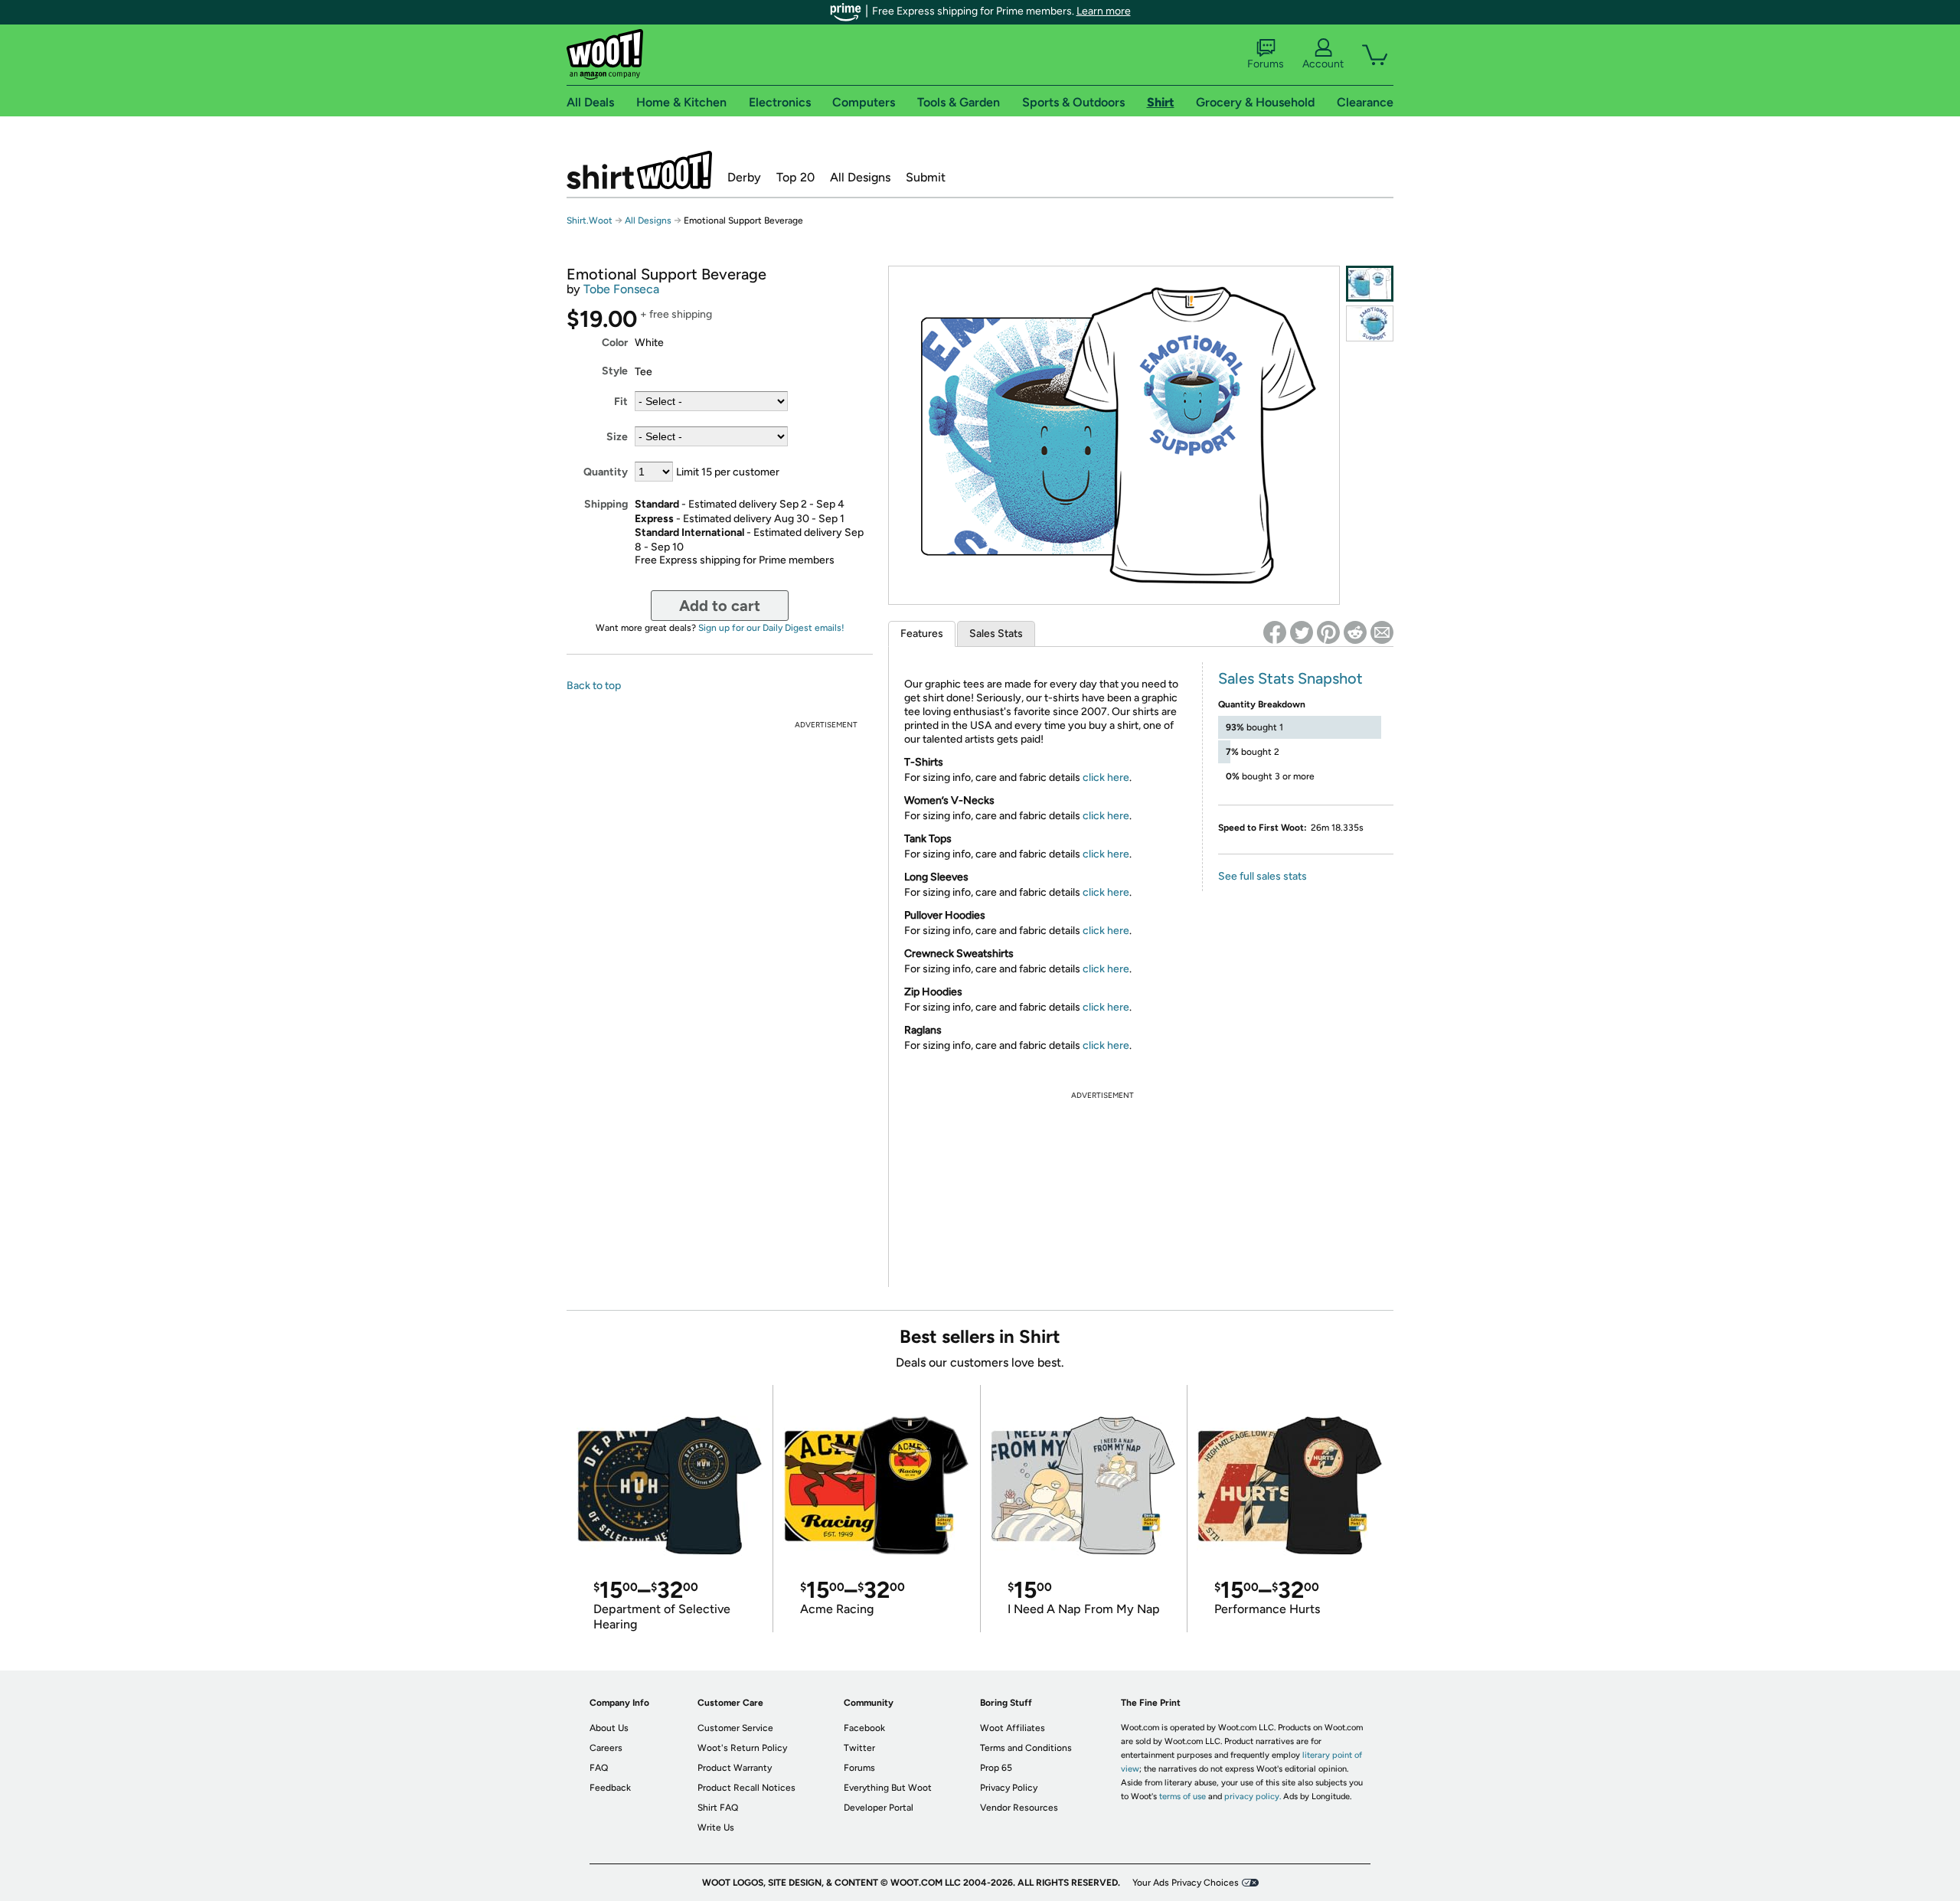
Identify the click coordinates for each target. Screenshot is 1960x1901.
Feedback (610, 1788)
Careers (606, 1748)
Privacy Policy (1009, 1788)
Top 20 (795, 177)
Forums (1266, 64)
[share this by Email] (1382, 632)
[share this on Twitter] (1302, 632)
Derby (744, 177)
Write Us (716, 1828)
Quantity (606, 472)
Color (615, 343)
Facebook (864, 1728)
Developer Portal (879, 1808)
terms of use (1183, 1796)
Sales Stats (996, 634)
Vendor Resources (1019, 1808)
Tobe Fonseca (621, 289)
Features (922, 634)
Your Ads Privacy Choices (1186, 1883)
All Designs (860, 177)
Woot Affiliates (1013, 1728)
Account (1323, 64)
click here (1106, 777)
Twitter (859, 1748)
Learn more (1104, 11)
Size (617, 437)
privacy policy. (1253, 1796)
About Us (609, 1728)
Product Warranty (735, 1768)
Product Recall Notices (746, 1788)
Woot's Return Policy (742, 1748)
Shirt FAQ (718, 1808)
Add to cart (720, 606)
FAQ (599, 1768)
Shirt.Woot (639, 170)
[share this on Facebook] (1275, 632)
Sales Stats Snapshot (1290, 678)
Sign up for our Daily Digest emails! (771, 628)
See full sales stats (1263, 876)
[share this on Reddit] (1355, 632)
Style (615, 371)
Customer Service (735, 1728)
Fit (621, 402)
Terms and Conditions (1026, 1748)
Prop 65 (996, 1768)
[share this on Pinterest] (1328, 632)
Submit (926, 177)
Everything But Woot (888, 1788)
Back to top (594, 686)
